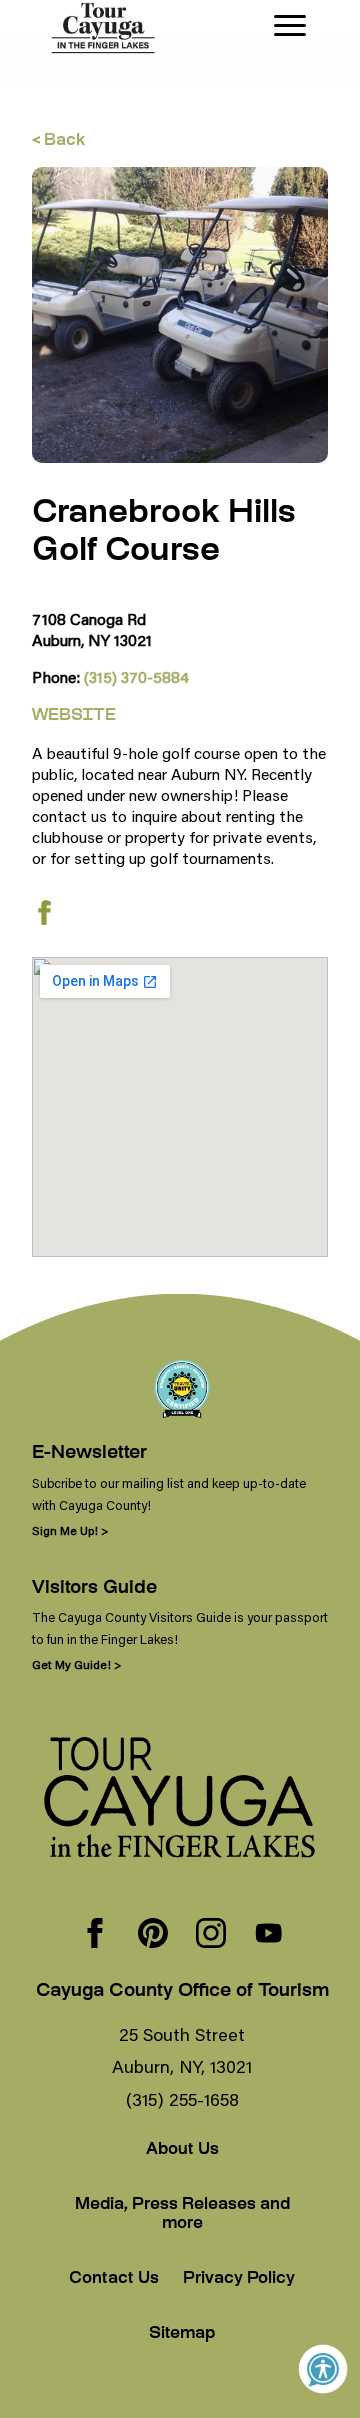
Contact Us (114, 2279)
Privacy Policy (239, 2279)
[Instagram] (211, 1935)
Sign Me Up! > (70, 1530)
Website (74, 716)
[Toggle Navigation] (290, 25)
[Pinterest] (153, 1935)
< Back (58, 141)
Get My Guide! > (76, 1664)
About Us (182, 2150)
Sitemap (182, 2334)
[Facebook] (95, 1935)
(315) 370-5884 (136, 676)
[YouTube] (269, 1935)
